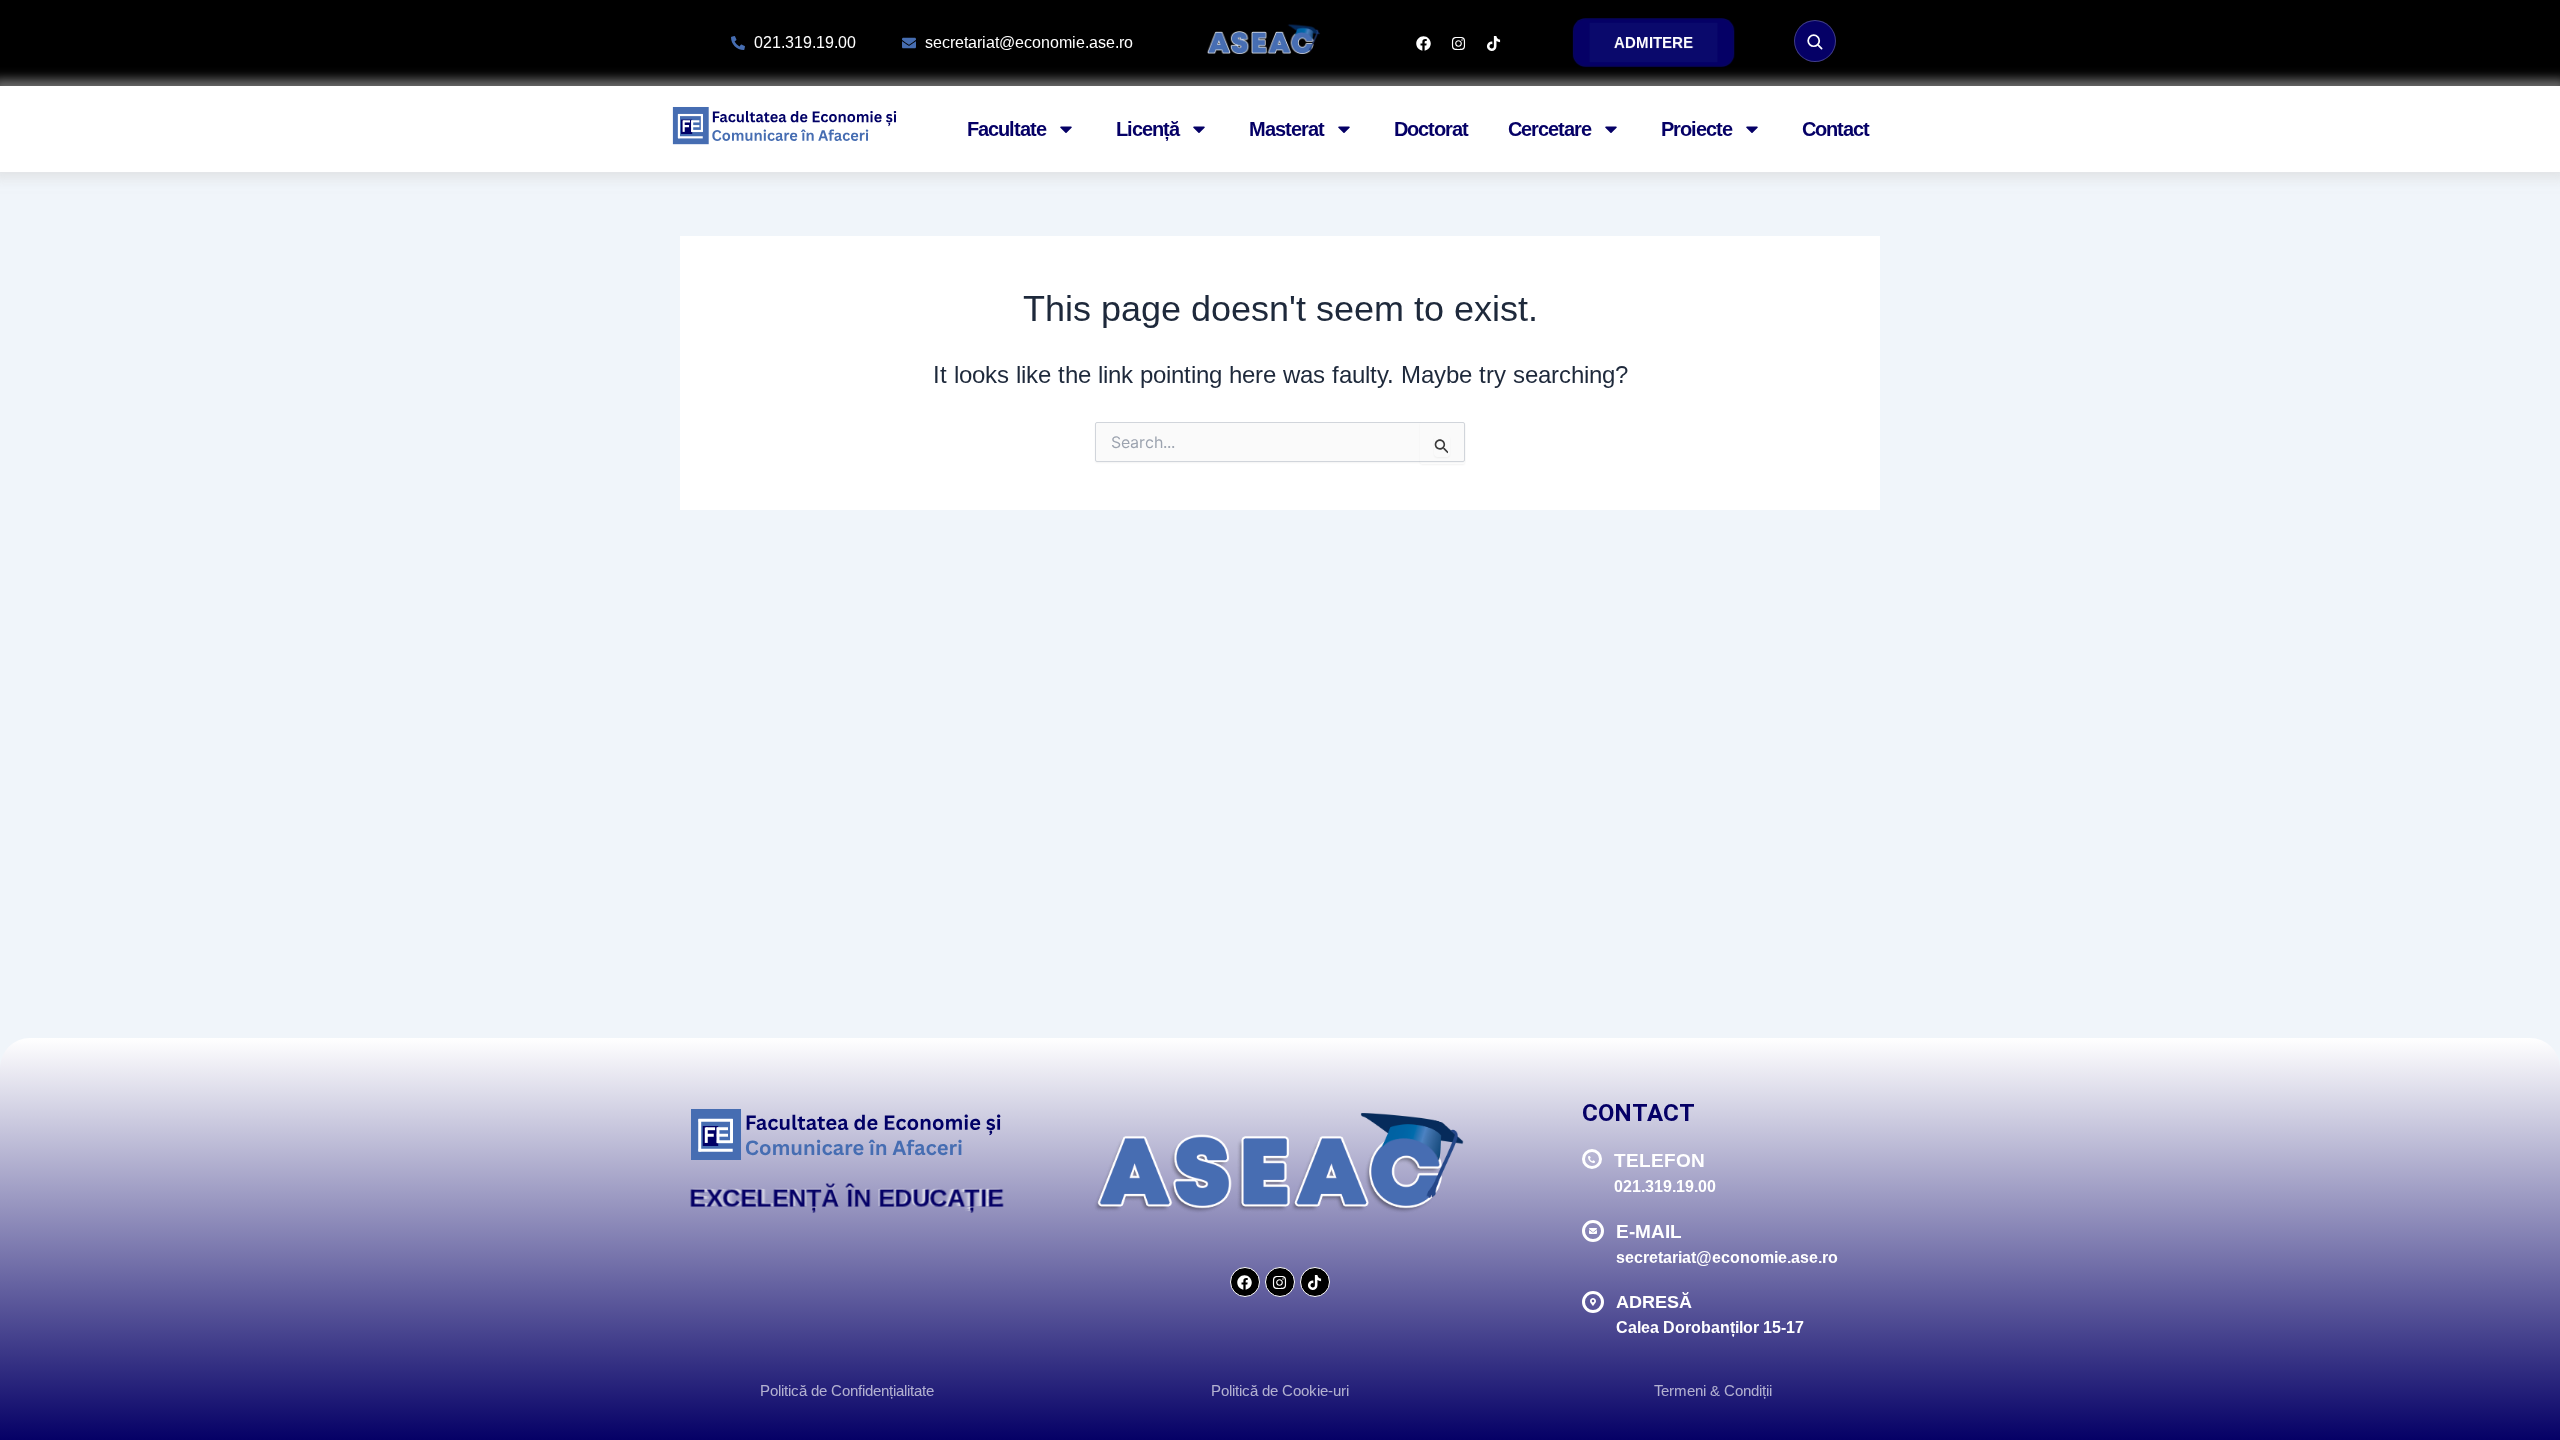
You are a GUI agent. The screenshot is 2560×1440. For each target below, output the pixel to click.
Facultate (1006, 129)
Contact (1835, 129)
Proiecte (1696, 129)
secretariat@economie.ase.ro (1727, 1257)
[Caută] (1815, 41)
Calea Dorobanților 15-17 (1710, 1327)
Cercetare (1549, 129)
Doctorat (1431, 129)
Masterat (1286, 129)
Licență (1147, 129)
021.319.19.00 (1665, 1186)
